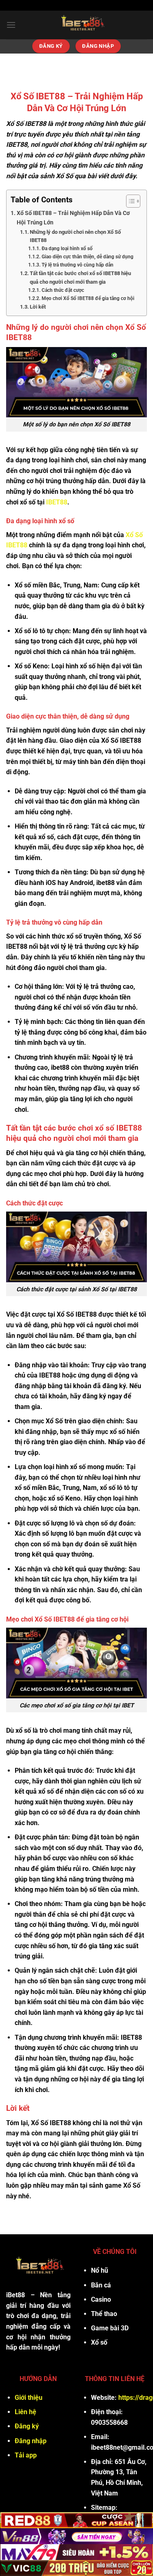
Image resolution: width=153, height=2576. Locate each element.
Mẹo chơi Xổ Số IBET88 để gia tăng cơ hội (88, 298)
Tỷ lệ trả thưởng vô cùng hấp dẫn (78, 265)
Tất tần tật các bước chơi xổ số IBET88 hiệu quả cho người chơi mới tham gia (80, 278)
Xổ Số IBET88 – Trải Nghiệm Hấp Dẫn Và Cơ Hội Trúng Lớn (73, 218)
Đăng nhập (31, 2441)
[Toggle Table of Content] (129, 201)
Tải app (26, 2455)
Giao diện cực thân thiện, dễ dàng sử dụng (88, 257)
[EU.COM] (81, 25)
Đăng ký (27, 2426)
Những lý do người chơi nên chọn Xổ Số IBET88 (75, 236)
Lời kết (38, 307)
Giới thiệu (29, 2398)
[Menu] (11, 25)
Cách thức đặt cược (63, 290)
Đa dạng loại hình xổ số (67, 249)
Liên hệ (25, 2412)
